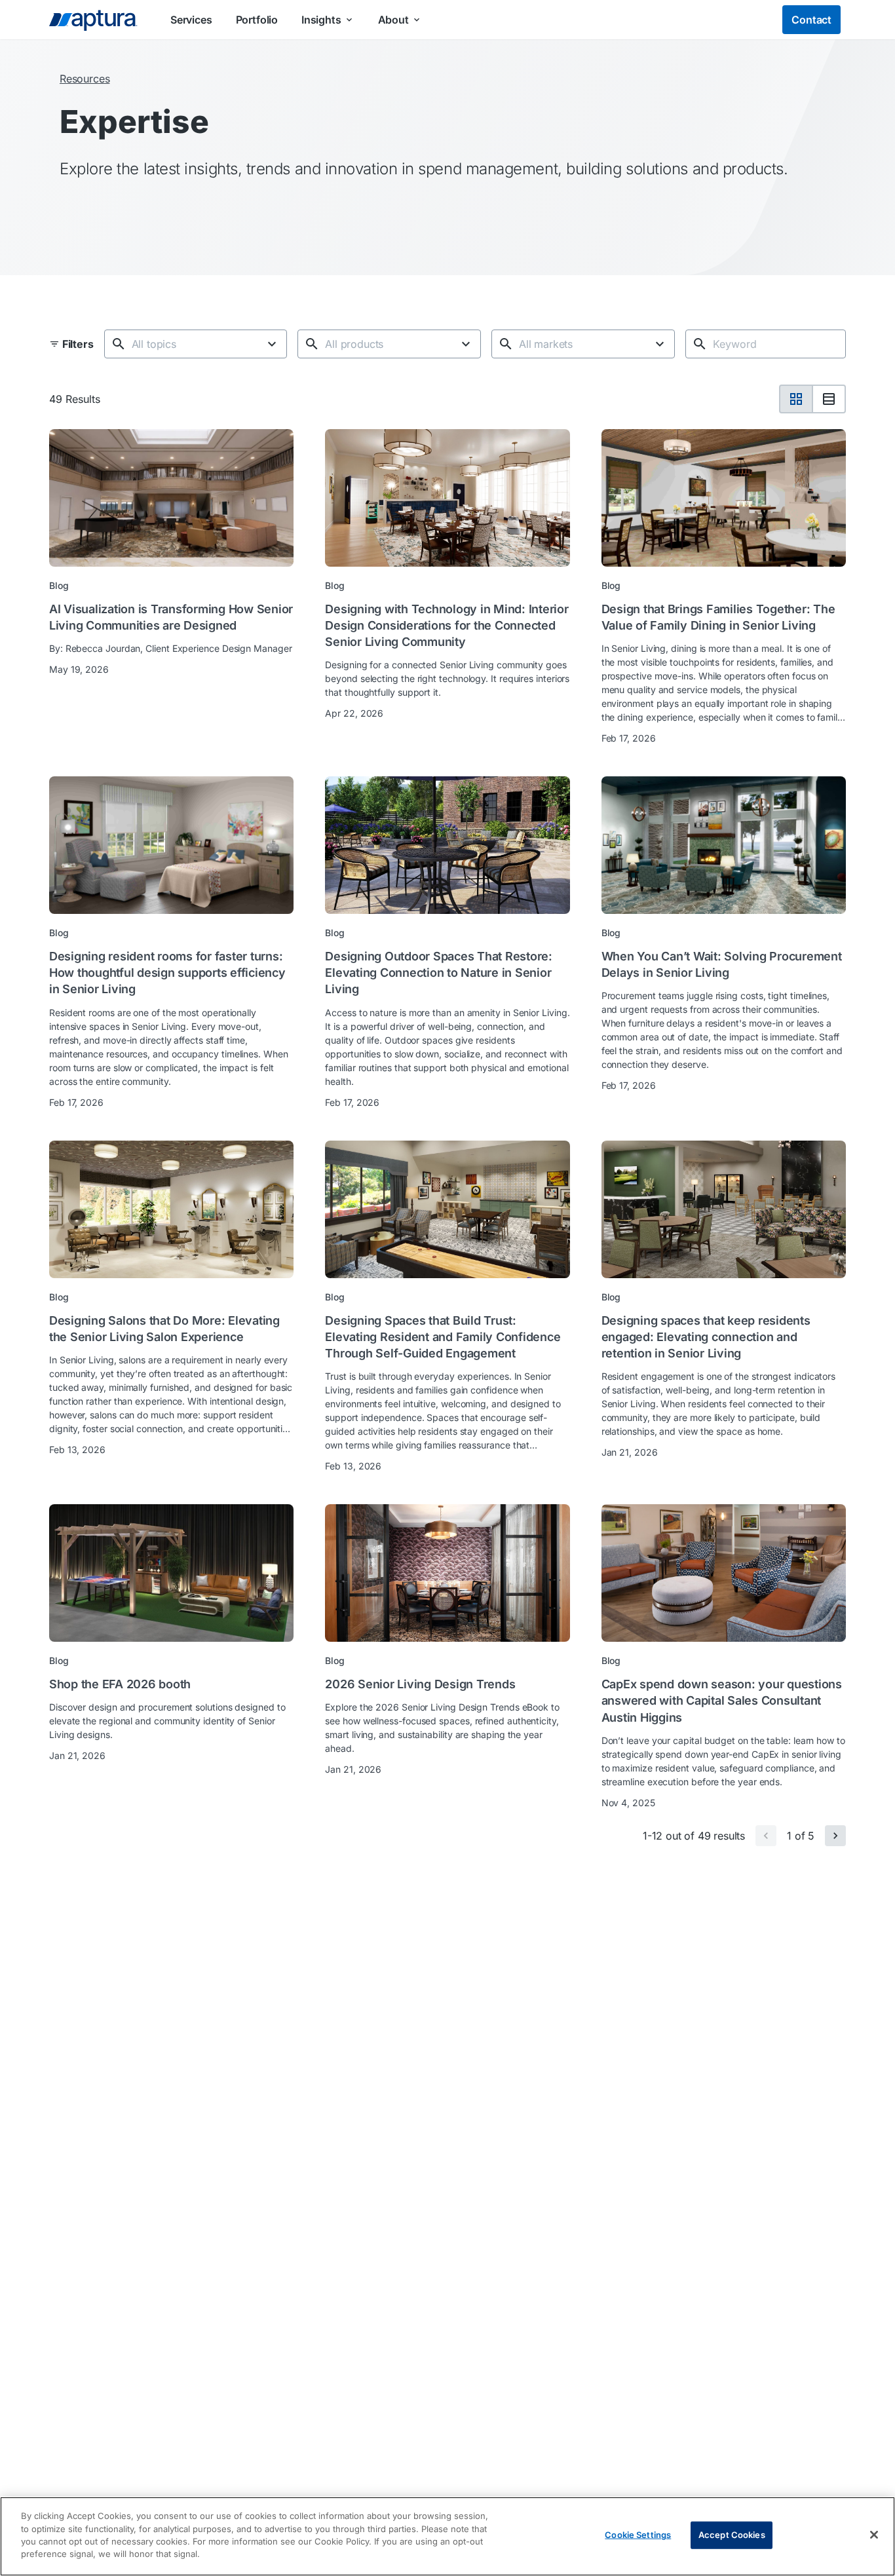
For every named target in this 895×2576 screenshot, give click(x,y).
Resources (85, 79)
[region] (447, 2536)
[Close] (874, 2535)
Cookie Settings (638, 2535)
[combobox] (194, 344)
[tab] (796, 399)
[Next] (835, 1836)
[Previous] (766, 1836)
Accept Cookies (732, 2535)
